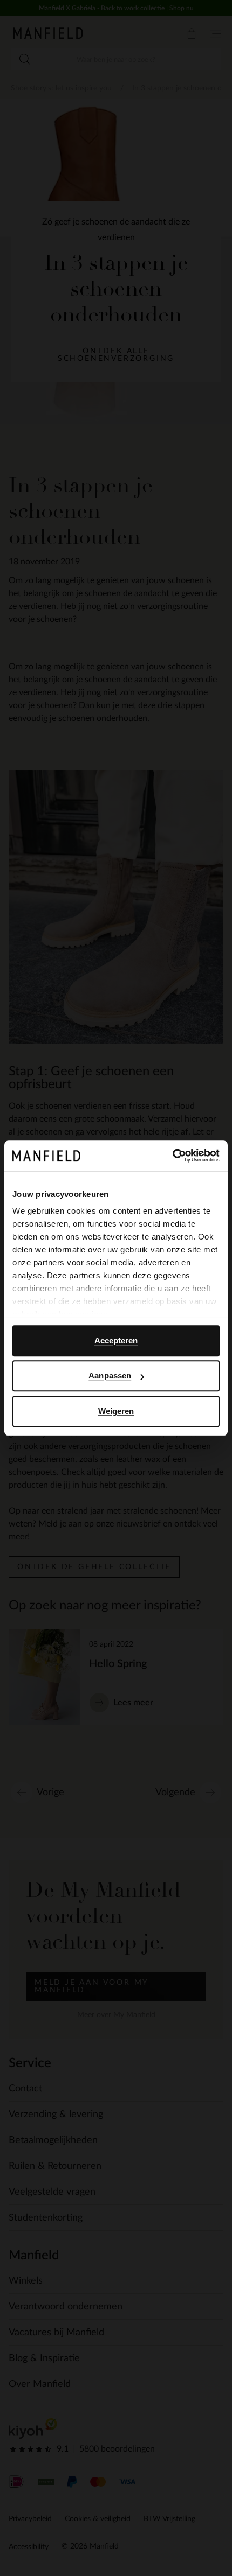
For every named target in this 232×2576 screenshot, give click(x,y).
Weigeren (116, 1411)
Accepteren (116, 1340)
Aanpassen (110, 1375)
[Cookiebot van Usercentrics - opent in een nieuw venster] (172, 1156)
